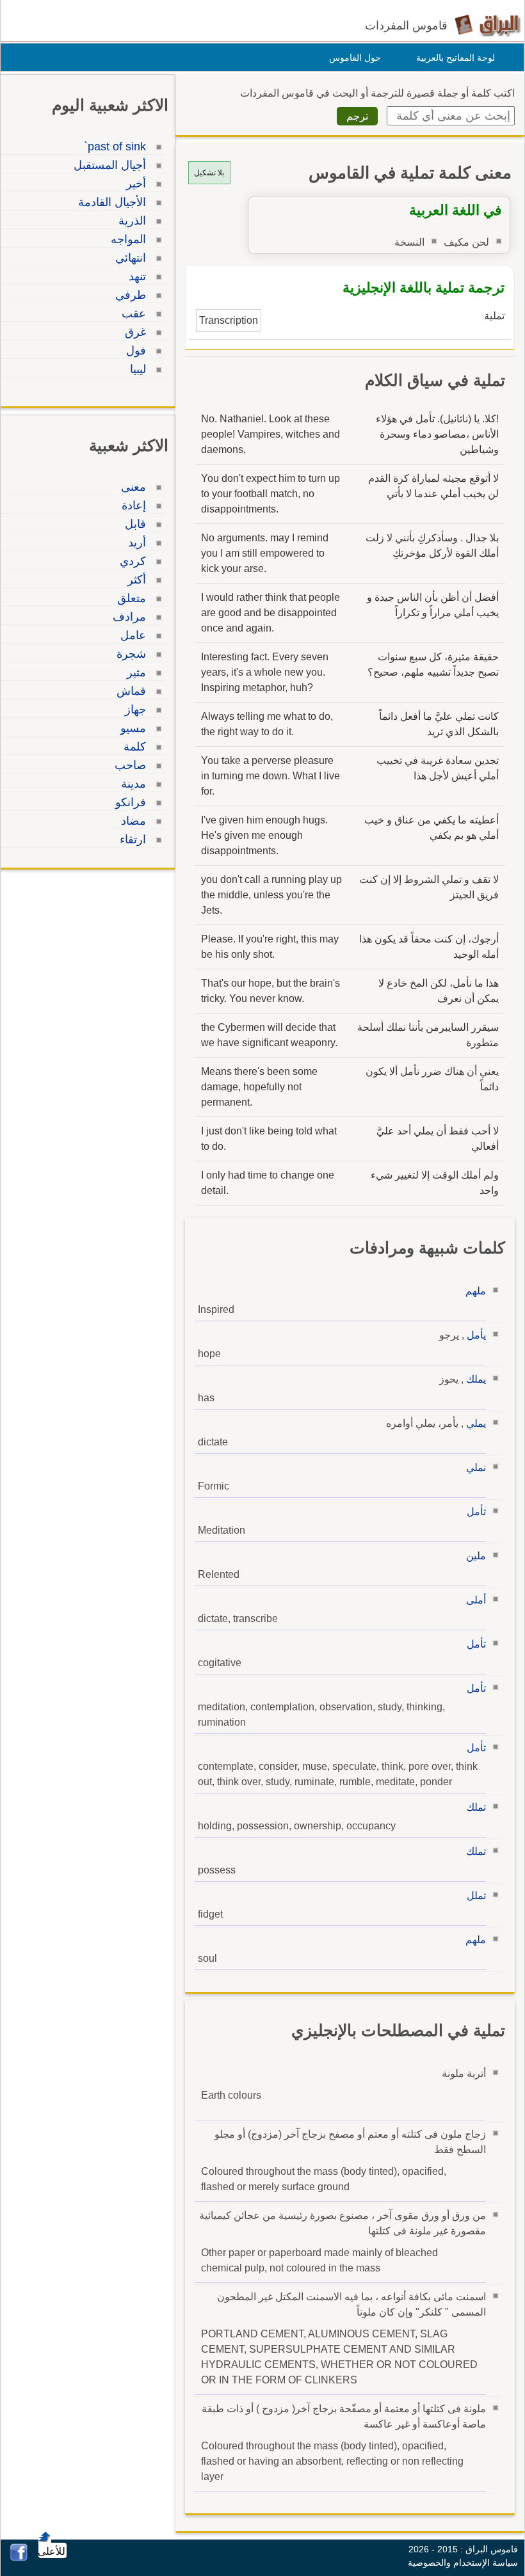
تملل (476, 1896)
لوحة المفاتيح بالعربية (456, 58)
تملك (476, 1807)
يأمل (476, 1335)
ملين (476, 1556)
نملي (476, 1467)
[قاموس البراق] (488, 25)
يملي (476, 1423)
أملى (476, 1600)
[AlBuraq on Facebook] (19, 2558)
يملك (476, 1379)
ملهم (476, 1291)
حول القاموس (355, 58)
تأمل (476, 1512)
